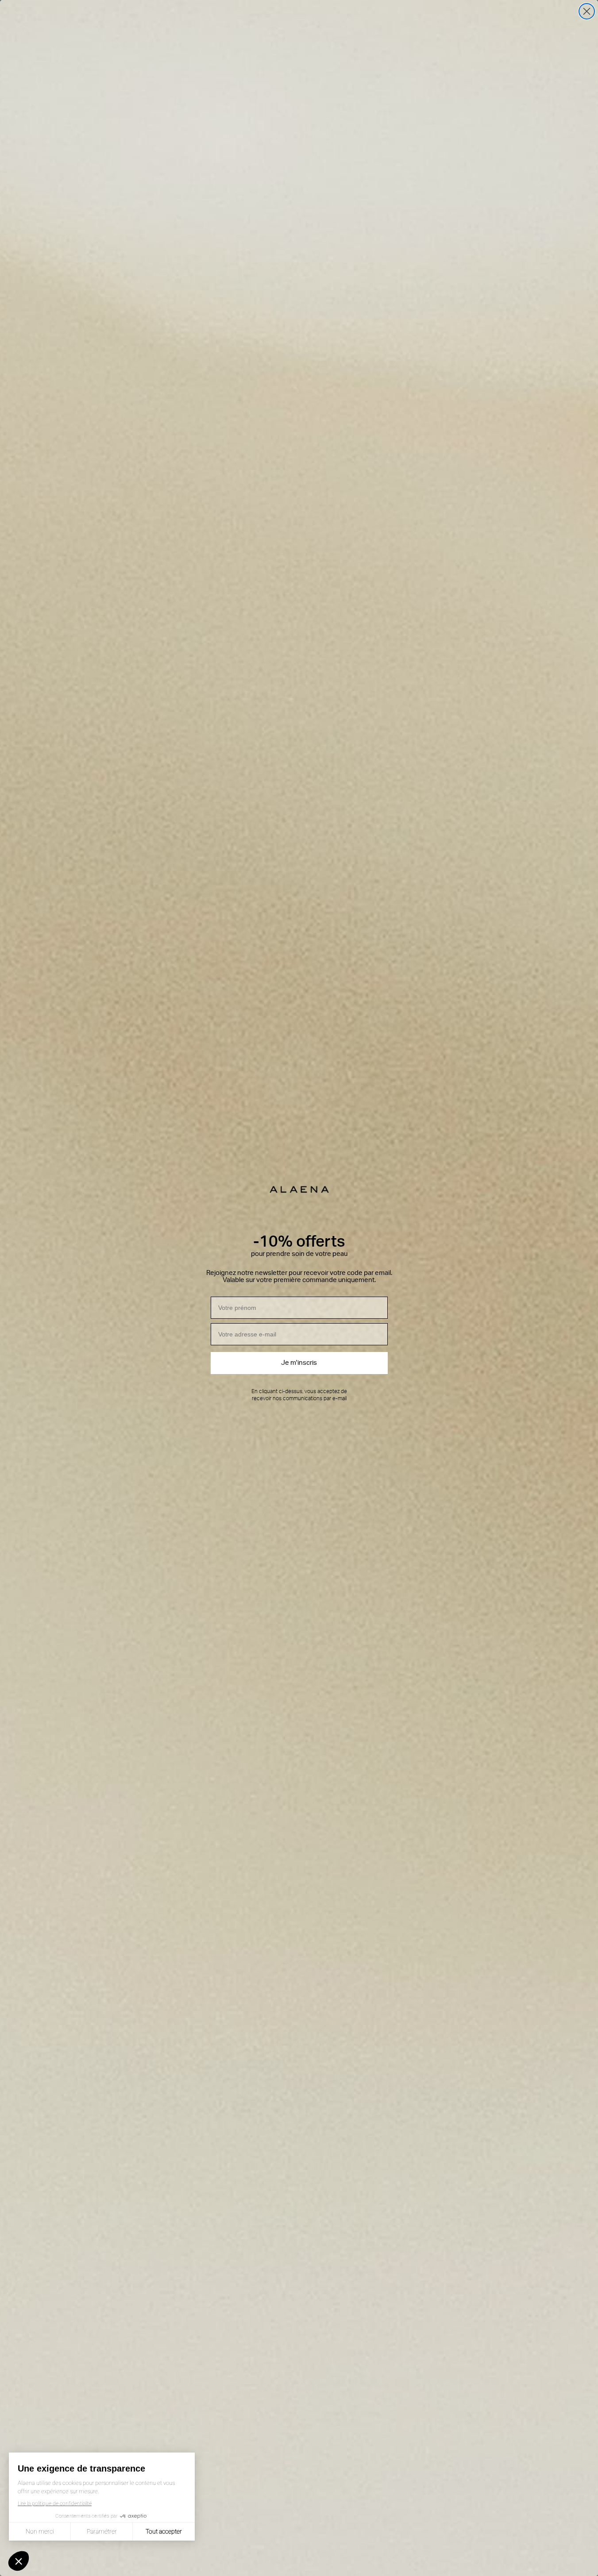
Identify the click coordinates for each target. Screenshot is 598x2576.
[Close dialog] (587, 11)
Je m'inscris (299, 1363)
